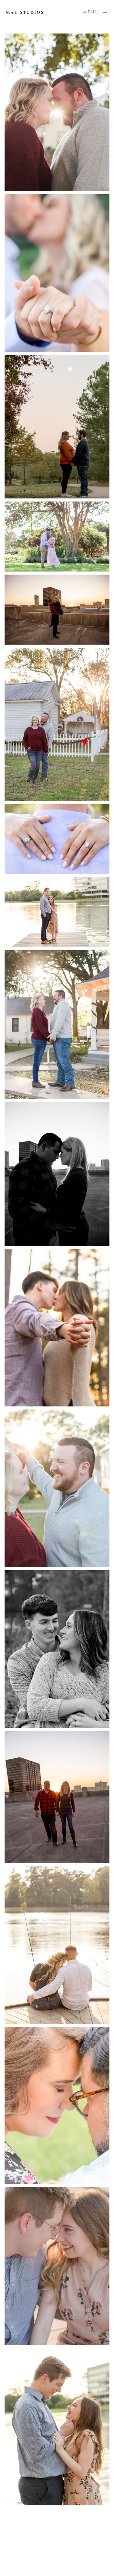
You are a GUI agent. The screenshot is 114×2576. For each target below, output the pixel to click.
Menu (91, 12)
